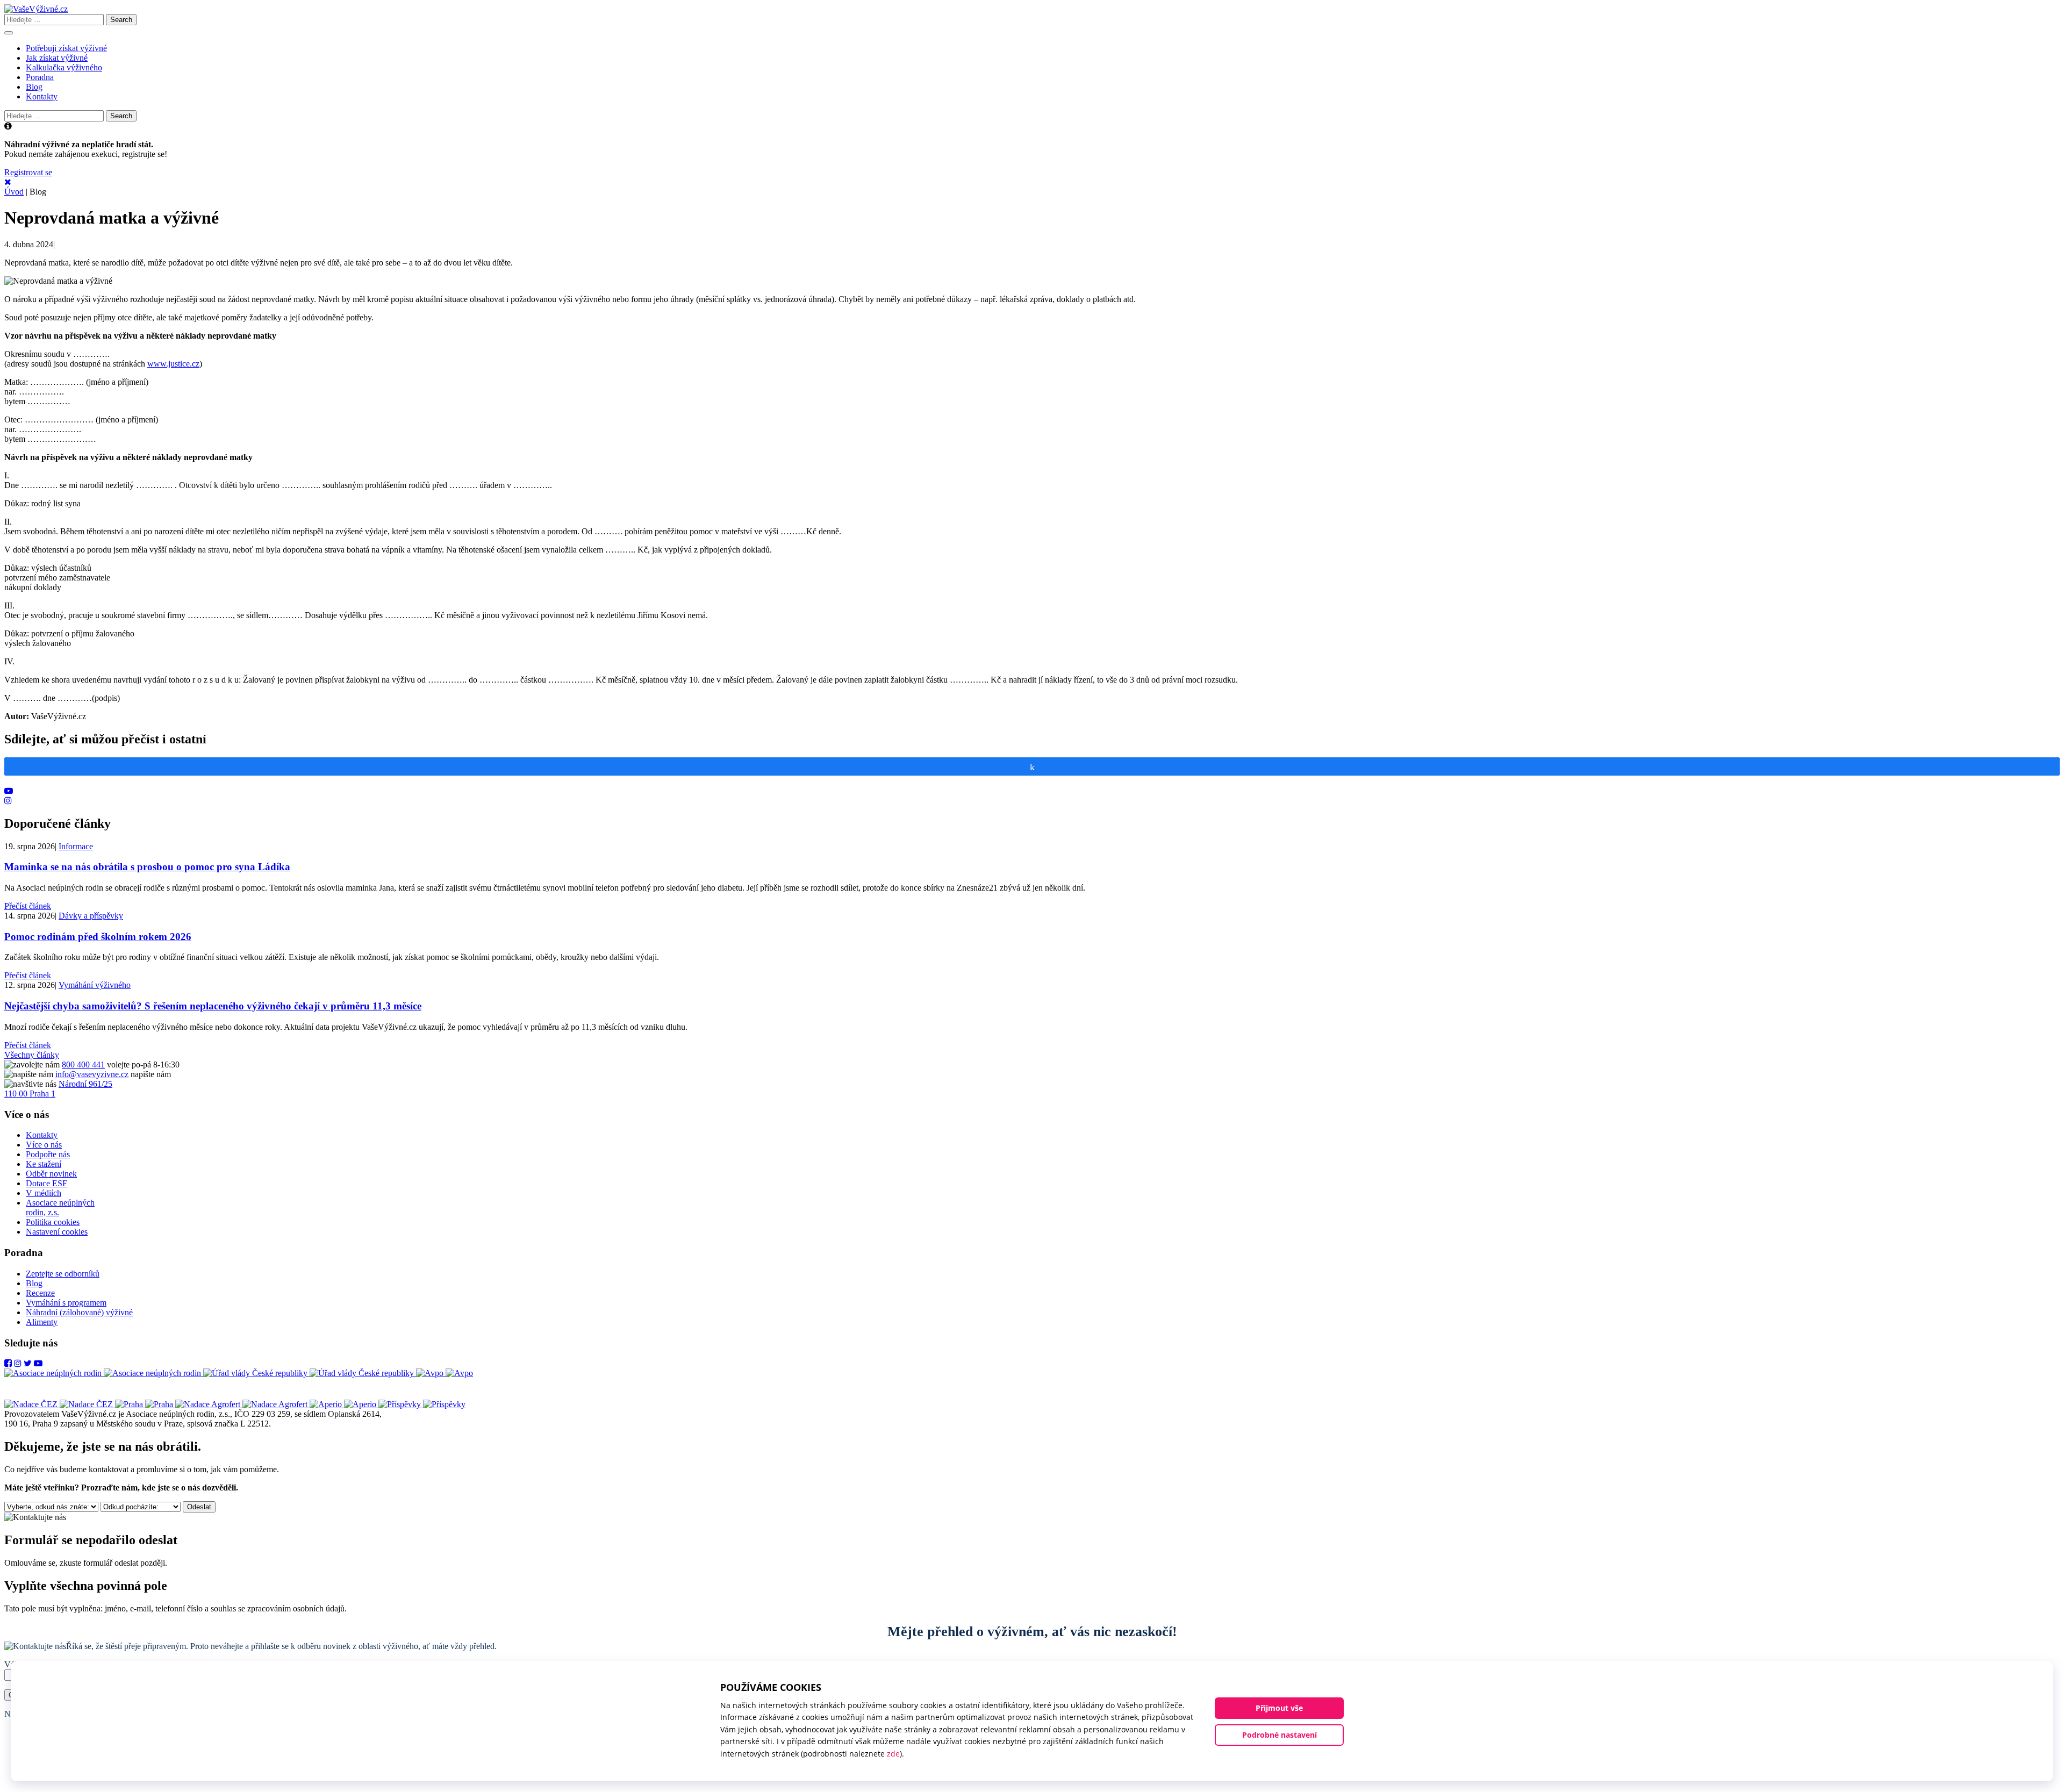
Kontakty (42, 96)
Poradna (40, 77)
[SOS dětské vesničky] (422, 1404)
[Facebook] (8, 1363)
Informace (76, 846)
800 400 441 (83, 1065)
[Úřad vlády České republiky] (310, 1373)
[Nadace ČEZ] (60, 1404)
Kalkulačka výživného (64, 67)
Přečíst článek (28, 906)
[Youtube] (9, 791)
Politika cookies (53, 1222)
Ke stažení (44, 1164)
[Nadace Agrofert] (242, 1404)
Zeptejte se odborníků (63, 1274)
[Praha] (145, 1404)
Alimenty (42, 1322)
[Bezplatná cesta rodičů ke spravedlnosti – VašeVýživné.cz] (36, 9)
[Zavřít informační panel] (8, 182)
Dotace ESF (46, 1183)
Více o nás (44, 1145)
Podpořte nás (48, 1154)
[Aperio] (344, 1404)
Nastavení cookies (57, 1232)
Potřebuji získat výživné (66, 48)
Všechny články (32, 1055)
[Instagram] (18, 1363)
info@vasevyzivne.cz (92, 1074)
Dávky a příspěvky (91, 916)
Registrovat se (28, 172)
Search (121, 20)
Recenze (40, 1293)
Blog (34, 87)
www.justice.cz (173, 364)
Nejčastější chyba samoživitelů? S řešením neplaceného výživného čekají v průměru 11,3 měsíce (213, 1006)
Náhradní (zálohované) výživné (79, 1312)
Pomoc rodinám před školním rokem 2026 (98, 937)
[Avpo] (445, 1373)
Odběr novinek (51, 1174)
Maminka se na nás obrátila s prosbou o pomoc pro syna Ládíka (147, 867)
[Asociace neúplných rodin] (104, 1373)
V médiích (44, 1193)
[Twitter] (28, 1363)
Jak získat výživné (57, 58)
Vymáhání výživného (95, 985)
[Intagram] (8, 801)
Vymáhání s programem (66, 1303)
